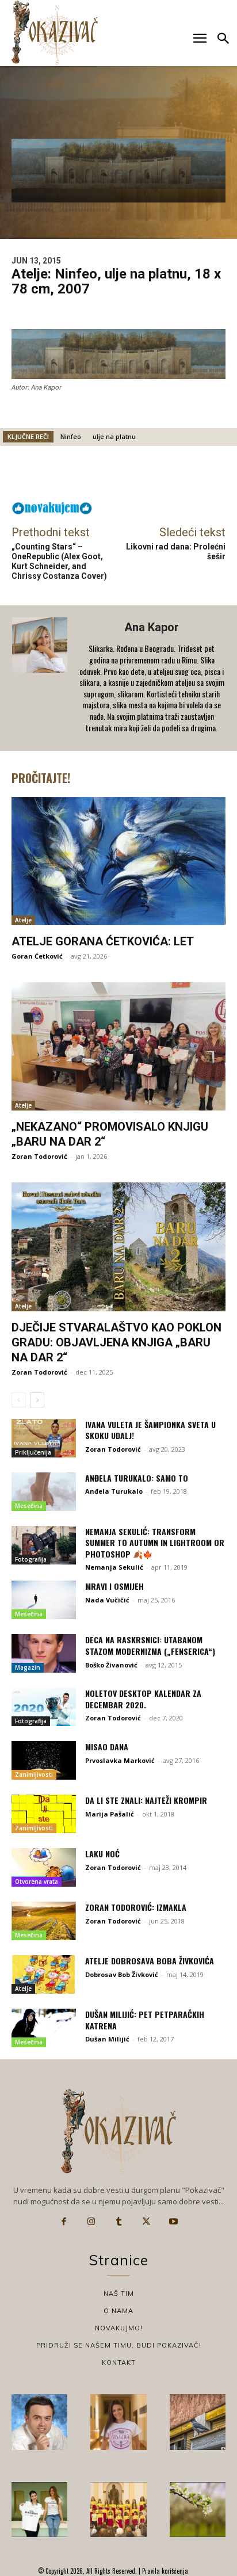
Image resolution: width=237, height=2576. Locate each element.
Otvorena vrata (37, 1882)
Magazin (28, 1667)
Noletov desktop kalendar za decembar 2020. (143, 1699)
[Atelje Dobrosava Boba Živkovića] (44, 1974)
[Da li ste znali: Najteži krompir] (44, 1814)
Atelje (23, 920)
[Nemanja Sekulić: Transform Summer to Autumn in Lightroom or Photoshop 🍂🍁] (44, 1545)
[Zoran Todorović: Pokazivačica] (198, 2422)
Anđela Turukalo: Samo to (137, 1478)
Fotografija (31, 1559)
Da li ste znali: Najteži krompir (146, 1800)
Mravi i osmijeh (114, 1586)
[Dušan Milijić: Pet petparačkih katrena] (44, 2028)
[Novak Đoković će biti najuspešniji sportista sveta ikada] (39, 2422)
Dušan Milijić (107, 2039)
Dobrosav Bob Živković (122, 1974)
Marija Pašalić (110, 1814)
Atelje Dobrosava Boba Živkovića (150, 1961)
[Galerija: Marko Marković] (198, 2510)
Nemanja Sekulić (114, 1567)
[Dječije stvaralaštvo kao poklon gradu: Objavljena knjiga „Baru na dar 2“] (118, 1247)
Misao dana (107, 1747)
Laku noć (102, 1854)
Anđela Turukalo (114, 1491)
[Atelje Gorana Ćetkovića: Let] (118, 861)
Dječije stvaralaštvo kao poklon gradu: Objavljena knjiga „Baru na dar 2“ (116, 1342)
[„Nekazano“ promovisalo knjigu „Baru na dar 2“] (118, 1046)
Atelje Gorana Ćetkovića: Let (103, 941)
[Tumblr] (118, 2222)
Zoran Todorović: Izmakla (136, 1907)
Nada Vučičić (107, 1600)
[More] (205, 476)
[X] (146, 2222)
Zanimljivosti (34, 1774)
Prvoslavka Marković (120, 1760)
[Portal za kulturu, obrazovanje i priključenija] (55, 33)
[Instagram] (91, 2222)
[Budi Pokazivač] (39, 2510)
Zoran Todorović (39, 1156)
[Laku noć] (44, 1867)
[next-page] (37, 1400)
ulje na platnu (114, 436)
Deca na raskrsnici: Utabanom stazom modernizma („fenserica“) (150, 1645)
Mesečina (29, 1506)
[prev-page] (19, 1400)
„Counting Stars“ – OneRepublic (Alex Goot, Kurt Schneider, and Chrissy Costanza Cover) (59, 561)
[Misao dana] (44, 1760)
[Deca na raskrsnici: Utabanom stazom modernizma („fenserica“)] (44, 1653)
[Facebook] (64, 2222)
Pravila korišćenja (164, 2571)
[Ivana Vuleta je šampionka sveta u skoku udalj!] (44, 1438)
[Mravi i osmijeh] (44, 1600)
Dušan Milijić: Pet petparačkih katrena (145, 2020)
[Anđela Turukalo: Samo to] (44, 1492)
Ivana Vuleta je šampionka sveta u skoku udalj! (150, 1430)
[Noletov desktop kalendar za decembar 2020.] (44, 1707)
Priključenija (33, 1452)
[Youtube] (173, 2222)
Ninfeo (71, 436)
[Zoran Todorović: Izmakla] (44, 1921)
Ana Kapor (152, 627)
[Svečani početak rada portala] (118, 2510)
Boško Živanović (111, 1665)
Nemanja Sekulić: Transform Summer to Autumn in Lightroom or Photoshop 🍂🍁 (155, 1543)
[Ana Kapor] (41, 678)
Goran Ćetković (37, 956)
